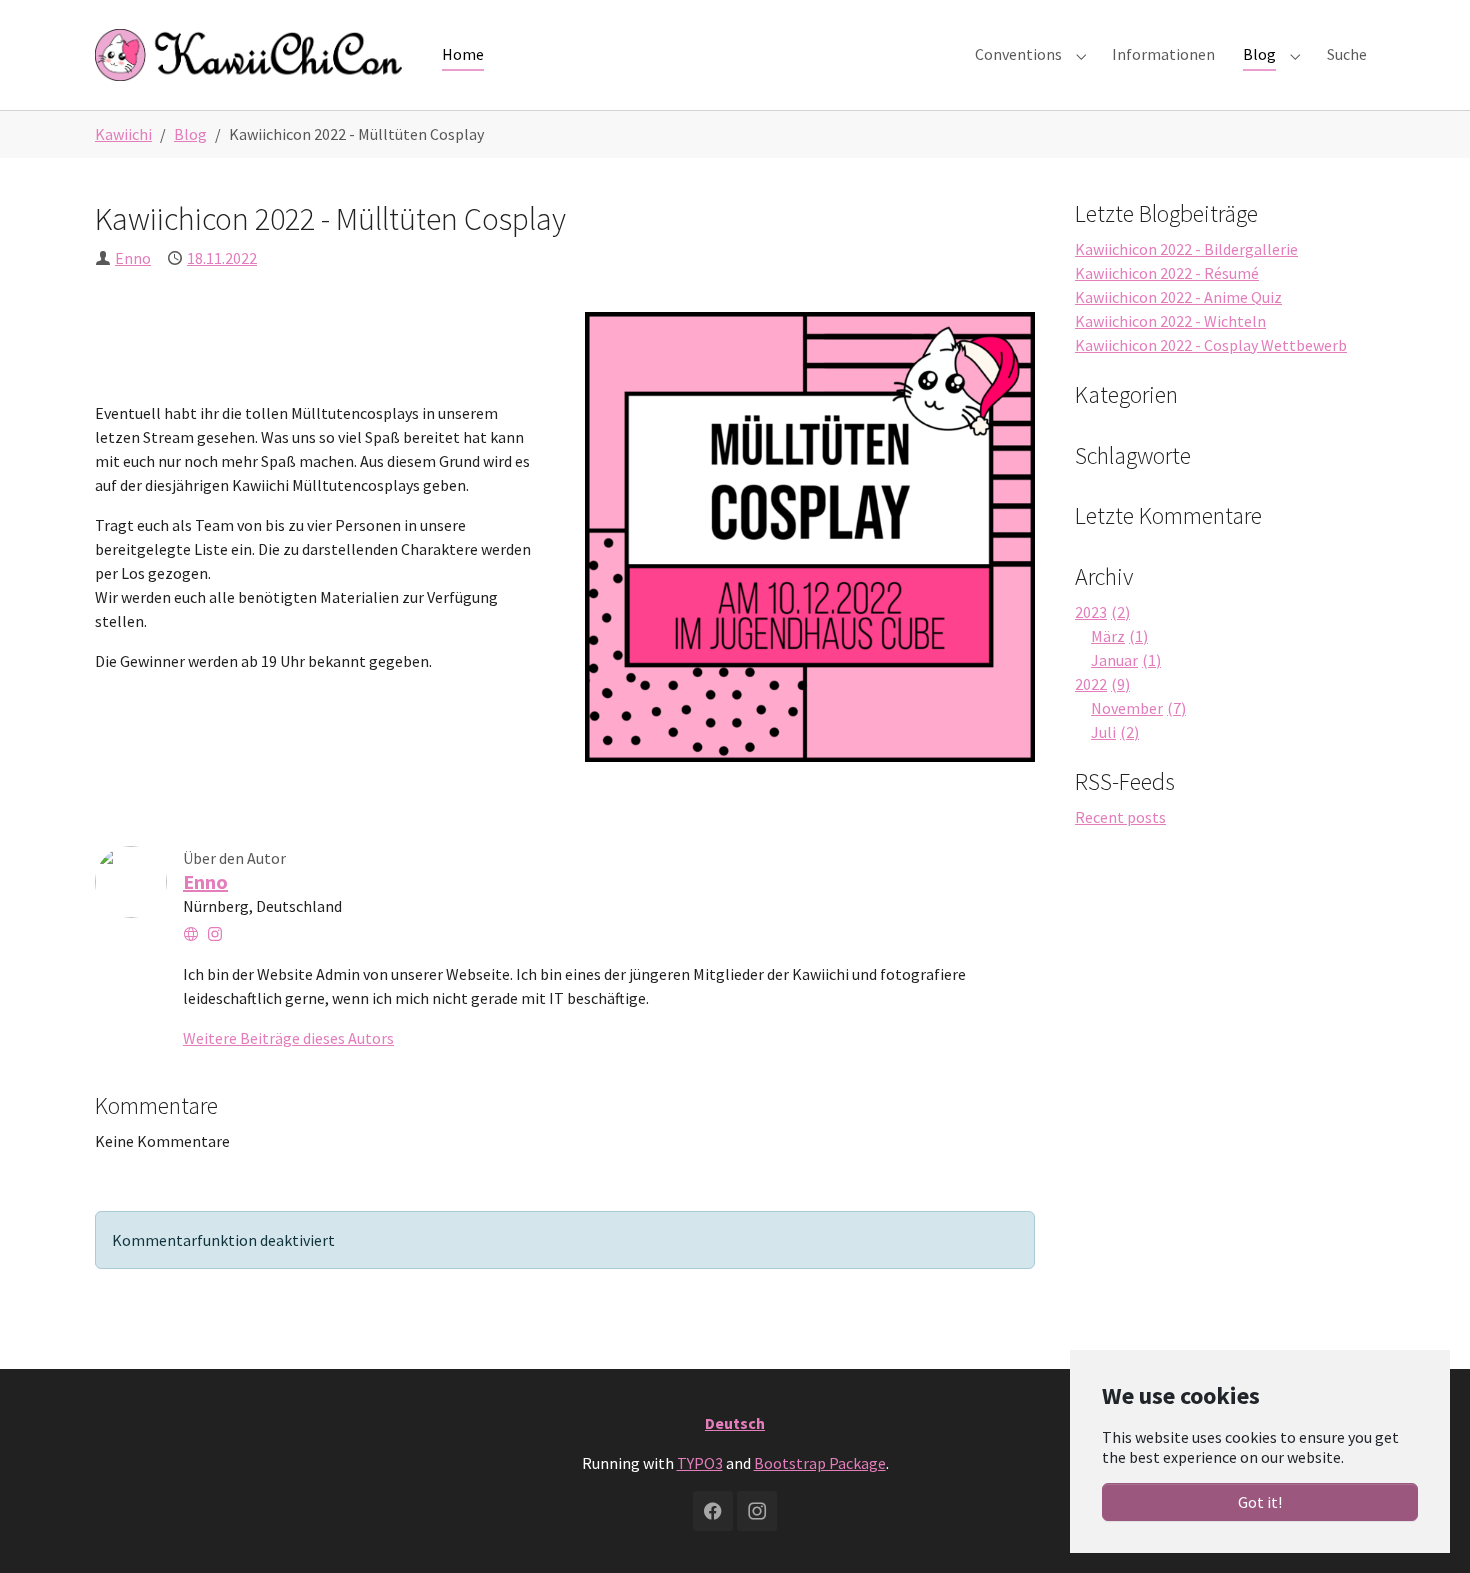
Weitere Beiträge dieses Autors (288, 1038)
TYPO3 (700, 1463)
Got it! (1260, 1502)
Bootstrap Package (820, 1463)
